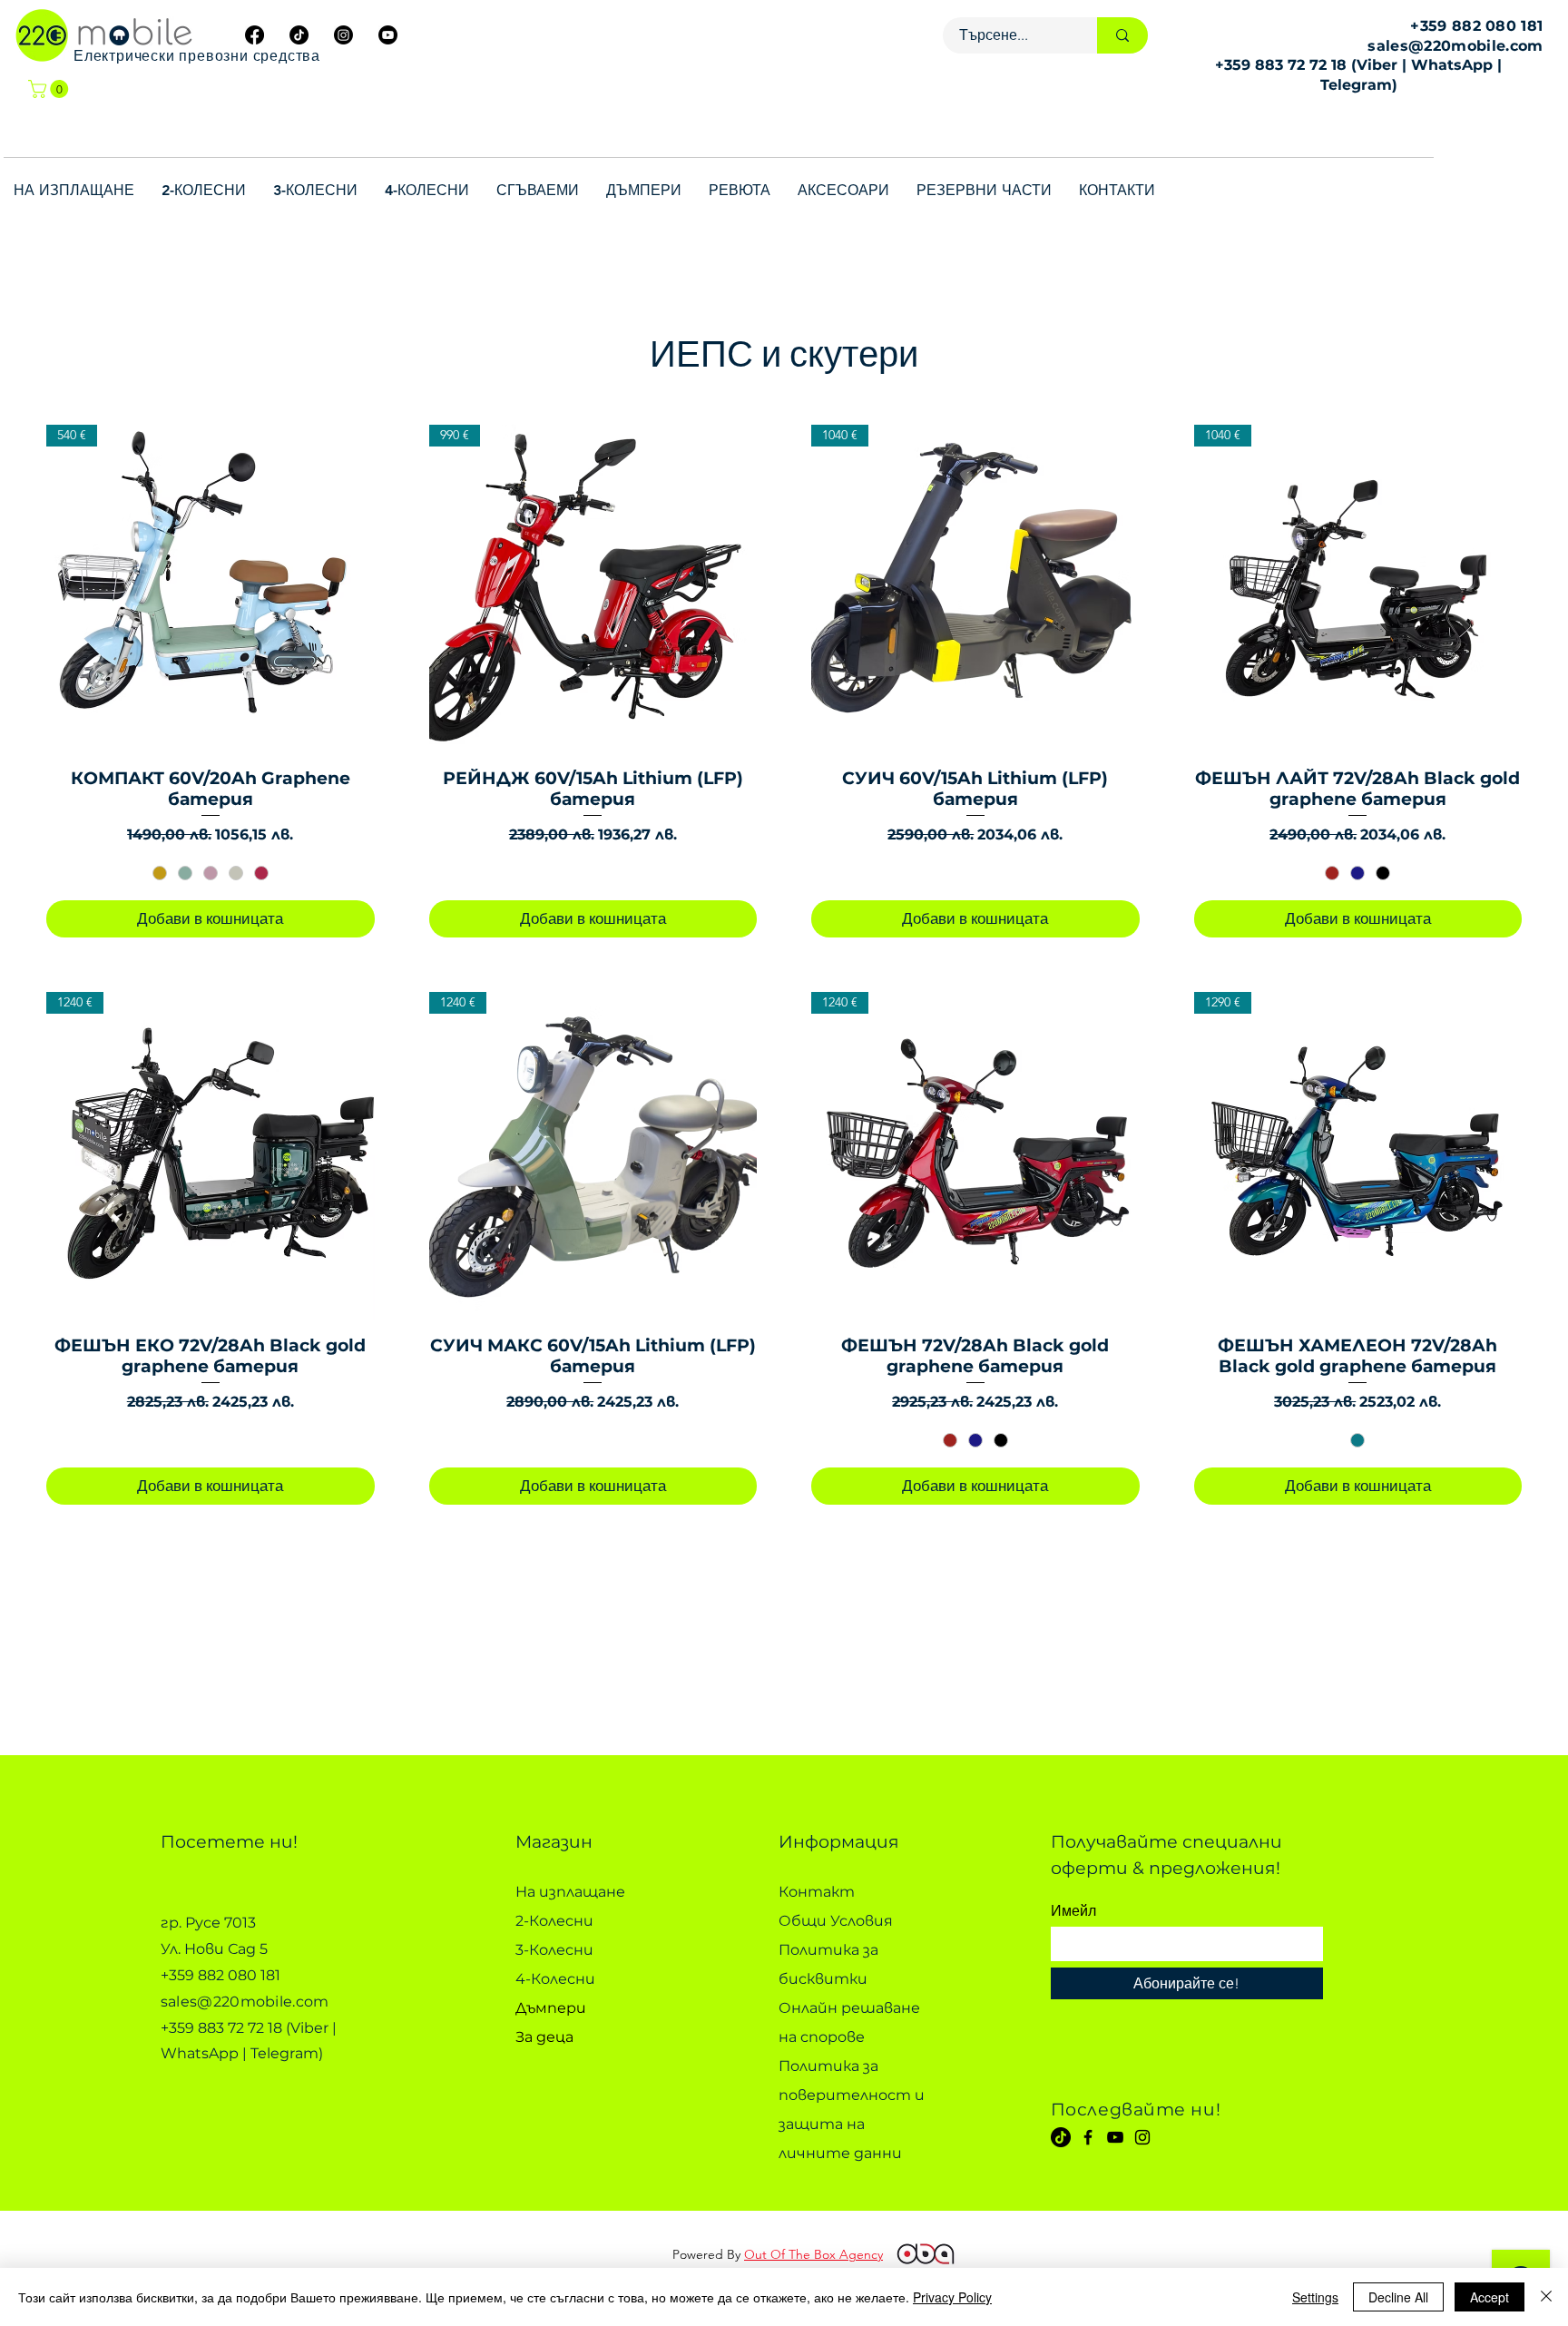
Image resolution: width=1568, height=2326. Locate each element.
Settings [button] (1315, 2297)
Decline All (1398, 2297)
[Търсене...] (1122, 35)
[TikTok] (1061, 2137)
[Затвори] (1546, 2297)
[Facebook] (1088, 2137)
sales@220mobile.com (1455, 46)
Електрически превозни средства (197, 56)
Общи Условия (836, 1921)
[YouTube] (1115, 2137)
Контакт (817, 1892)
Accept (1490, 2297)
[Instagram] (1142, 2137)
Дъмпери (551, 2008)
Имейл (1073, 1911)
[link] (50, 89)
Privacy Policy (952, 2297)
